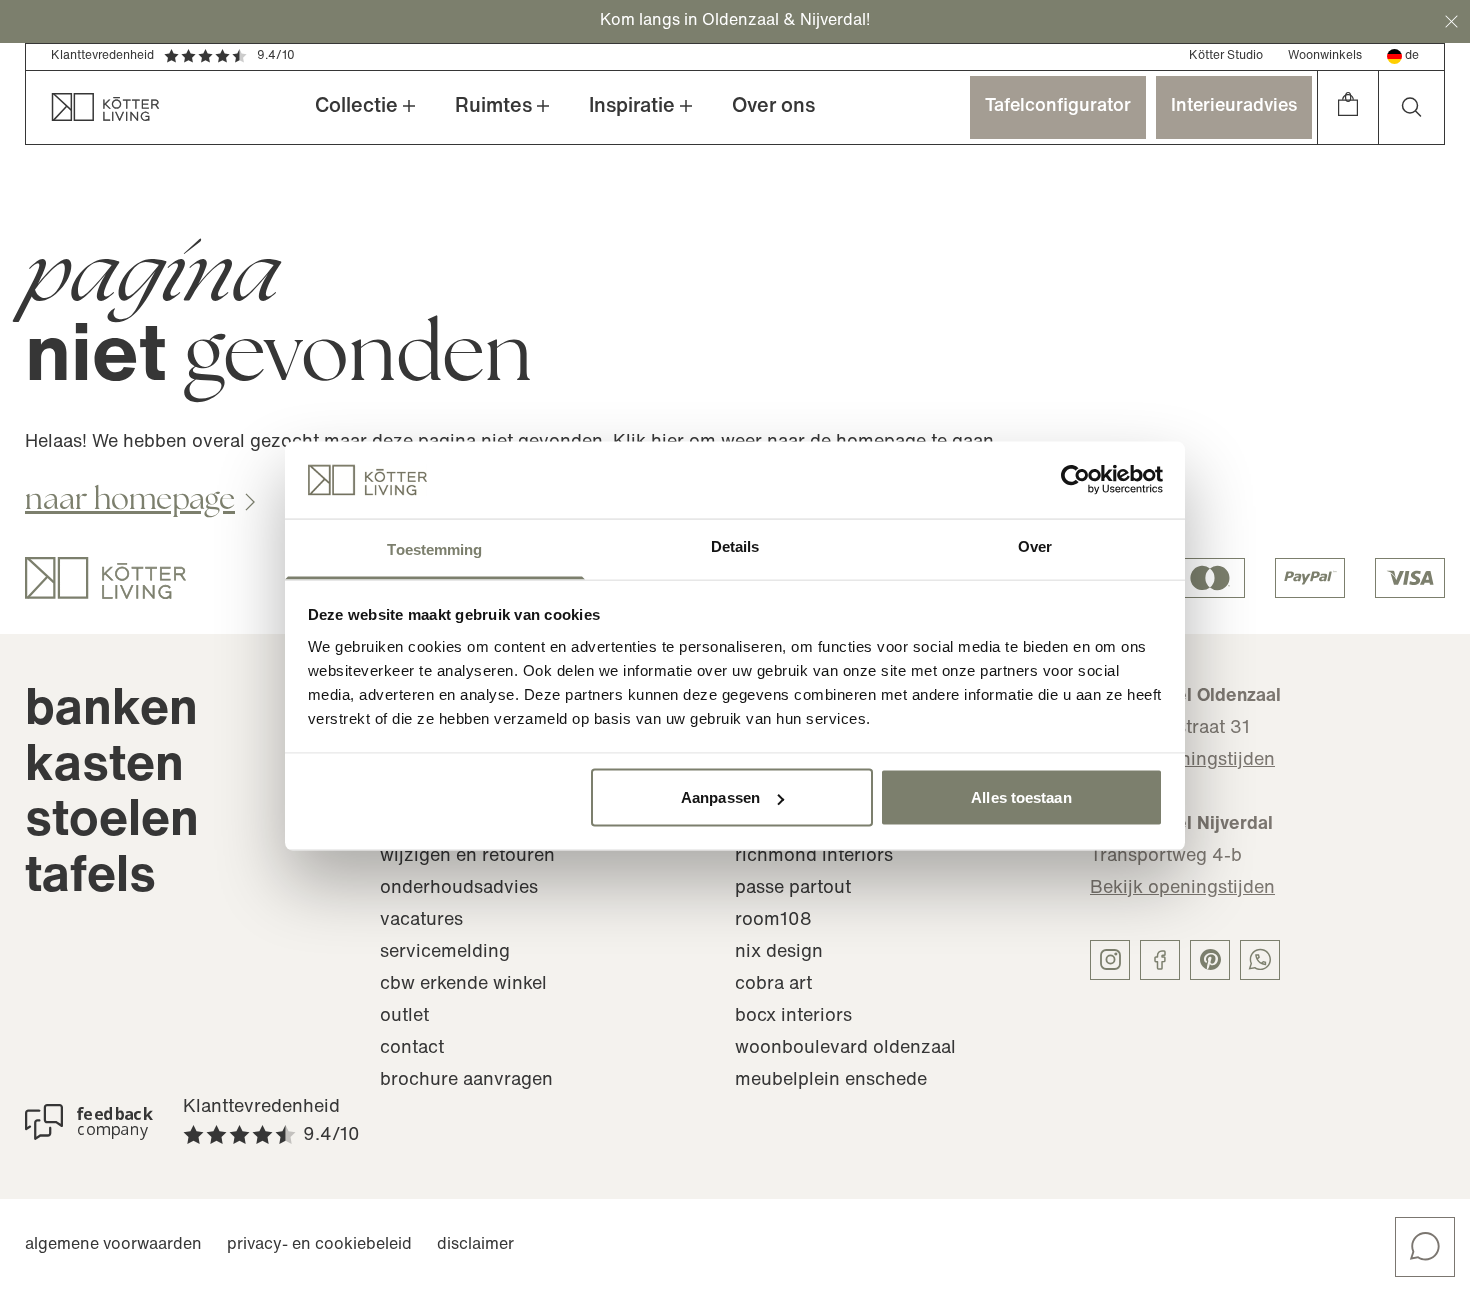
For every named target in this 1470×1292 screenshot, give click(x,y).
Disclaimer (475, 1245)
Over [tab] (1035, 545)
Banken (111, 711)
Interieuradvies (1234, 107)
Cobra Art (773, 985)
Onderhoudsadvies (459, 889)
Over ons (773, 107)
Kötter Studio (1226, 56)
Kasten (104, 767)
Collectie (356, 107)
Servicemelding (445, 953)
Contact (412, 1049)
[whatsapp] (1260, 960)
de (1412, 56)
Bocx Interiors (793, 1017)
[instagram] (1110, 960)
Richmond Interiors (814, 857)
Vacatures (421, 921)
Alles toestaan (1021, 797)
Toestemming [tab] (434, 548)
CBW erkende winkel (463, 985)
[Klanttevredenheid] (89, 1122)
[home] (93, 107)
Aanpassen (720, 797)
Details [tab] (735, 545)
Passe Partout (793, 889)
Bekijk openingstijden (1182, 889)
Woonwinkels (1325, 56)
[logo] (105, 578)
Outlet (404, 1017)
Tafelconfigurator (1058, 107)
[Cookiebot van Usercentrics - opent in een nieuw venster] (1075, 480)
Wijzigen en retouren (467, 857)
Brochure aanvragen (466, 1081)
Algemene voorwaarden (113, 1245)
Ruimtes (493, 107)
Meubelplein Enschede (831, 1081)
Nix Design (779, 953)
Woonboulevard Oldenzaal (845, 1049)
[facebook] (1160, 960)
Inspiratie (632, 107)
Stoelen (112, 822)
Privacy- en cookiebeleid (319, 1245)
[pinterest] (1210, 960)
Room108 (773, 921)
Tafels (90, 878)
